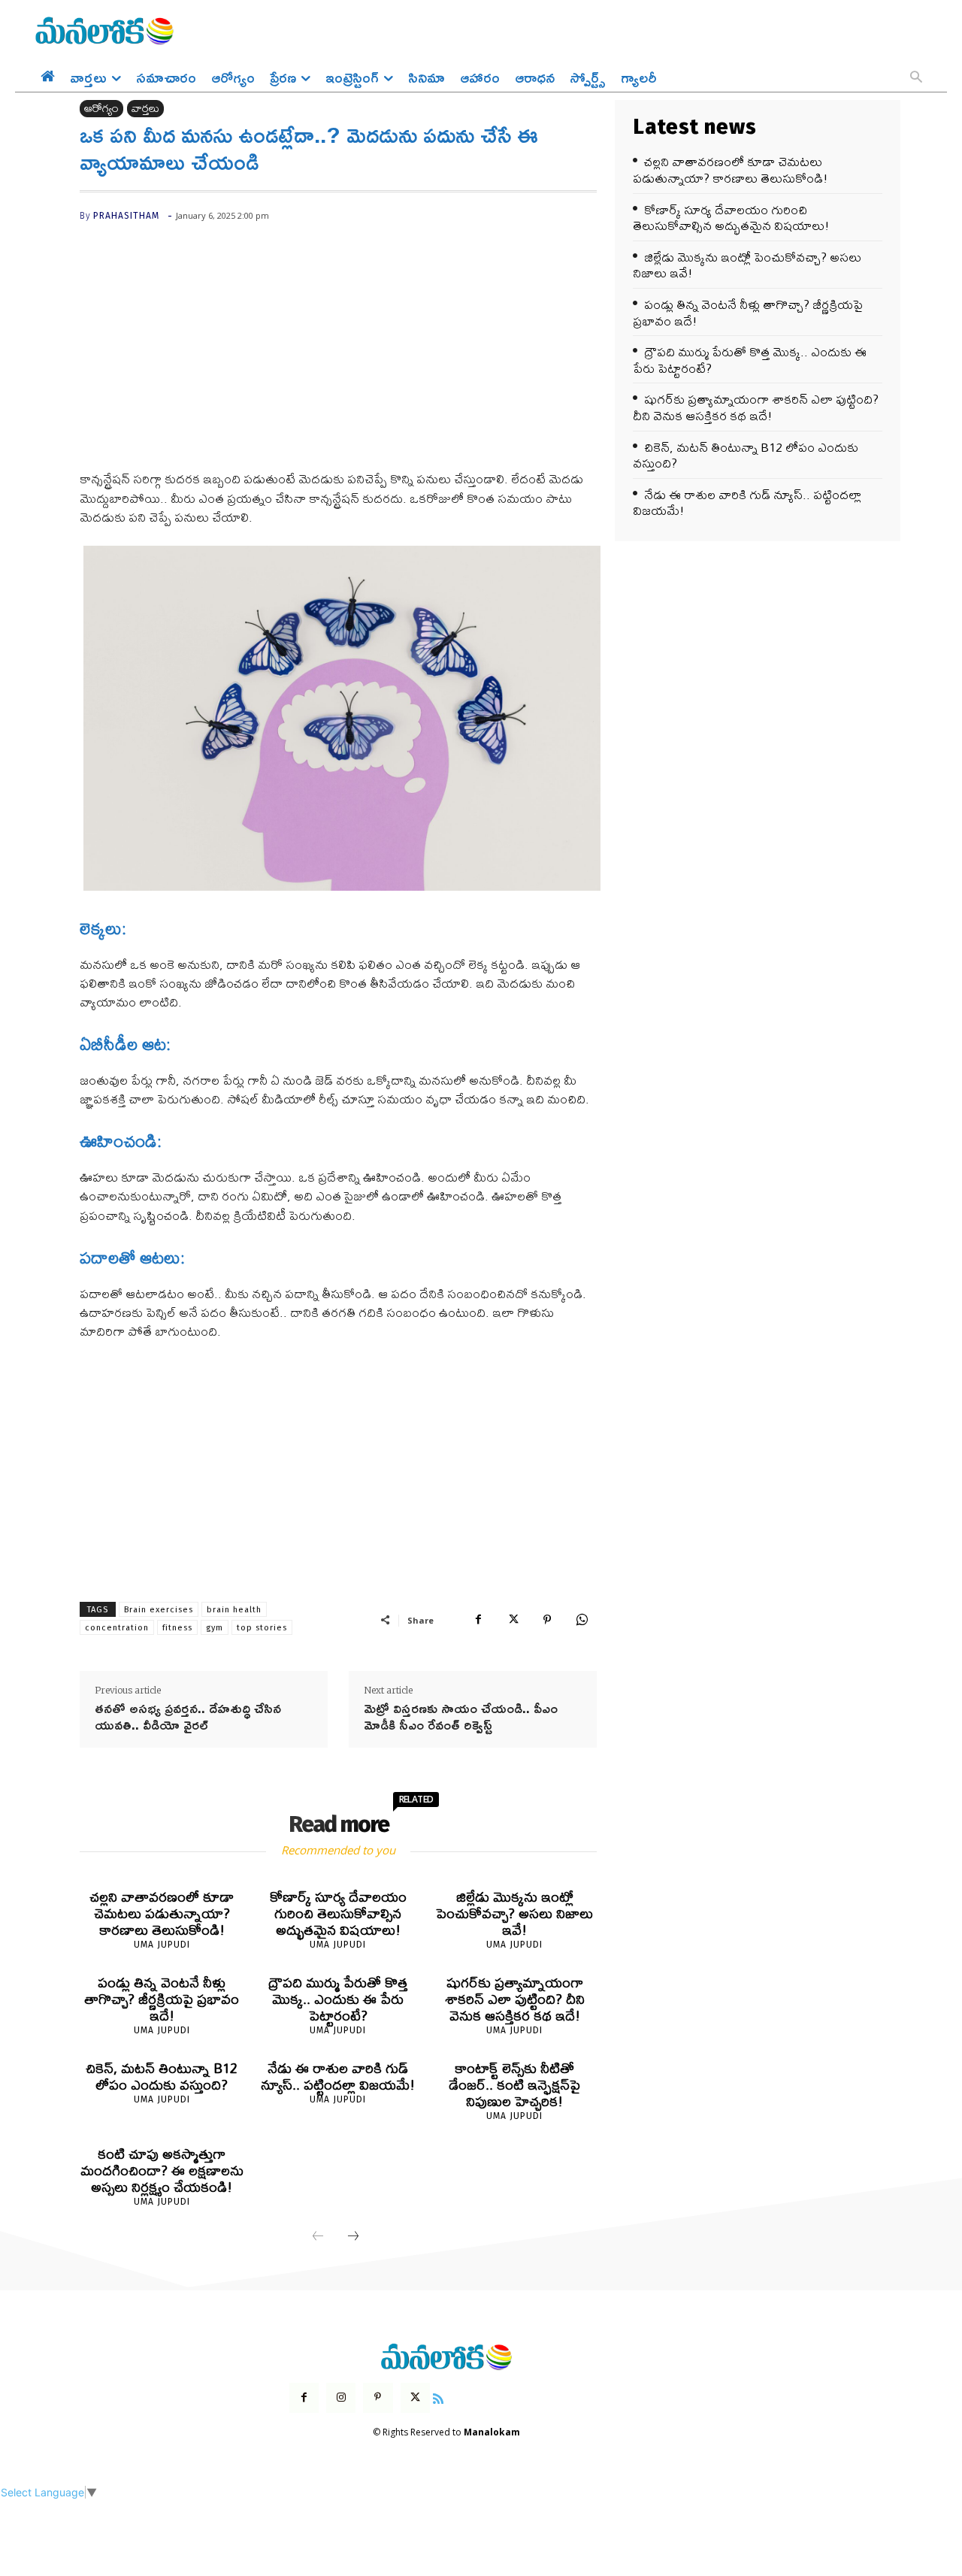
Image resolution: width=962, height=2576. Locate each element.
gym (215, 1628)
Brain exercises (159, 1610)
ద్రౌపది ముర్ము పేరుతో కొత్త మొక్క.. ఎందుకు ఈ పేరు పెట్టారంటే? (338, 1999)
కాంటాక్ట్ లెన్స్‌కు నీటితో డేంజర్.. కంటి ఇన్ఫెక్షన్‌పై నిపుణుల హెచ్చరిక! (514, 2085)
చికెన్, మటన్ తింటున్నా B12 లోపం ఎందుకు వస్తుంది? (162, 2077)
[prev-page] (318, 2237)
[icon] (438, 2397)
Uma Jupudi (162, 1945)
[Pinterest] (547, 1620)
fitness (177, 1628)
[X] (513, 1620)
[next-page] (353, 2237)
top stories (262, 1628)
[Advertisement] (338, 358)
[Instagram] (341, 2397)
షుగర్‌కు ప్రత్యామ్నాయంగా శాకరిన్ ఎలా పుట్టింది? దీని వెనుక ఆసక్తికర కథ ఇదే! (515, 1999)
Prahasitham (126, 216)
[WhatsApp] (582, 1620)
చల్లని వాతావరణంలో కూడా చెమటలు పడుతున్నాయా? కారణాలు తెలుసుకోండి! (162, 1913)
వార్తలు (145, 109)
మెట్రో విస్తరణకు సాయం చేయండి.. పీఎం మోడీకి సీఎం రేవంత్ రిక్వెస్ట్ (461, 1716)
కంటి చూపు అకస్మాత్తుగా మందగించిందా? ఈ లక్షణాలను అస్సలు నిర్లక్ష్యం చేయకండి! (162, 2170)
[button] (916, 78)
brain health (234, 1610)
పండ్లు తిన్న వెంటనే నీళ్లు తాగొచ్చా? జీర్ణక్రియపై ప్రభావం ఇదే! (162, 1999)
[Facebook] (478, 1620)
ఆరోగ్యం (101, 109)
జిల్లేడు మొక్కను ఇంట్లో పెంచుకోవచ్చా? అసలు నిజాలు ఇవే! (514, 1913)
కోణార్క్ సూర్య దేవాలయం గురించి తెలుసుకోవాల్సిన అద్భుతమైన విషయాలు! (338, 1913)
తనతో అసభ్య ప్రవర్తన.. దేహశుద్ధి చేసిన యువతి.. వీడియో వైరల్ (188, 1716)
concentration (117, 1628)
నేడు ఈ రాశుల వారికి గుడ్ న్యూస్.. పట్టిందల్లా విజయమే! (338, 2077)
